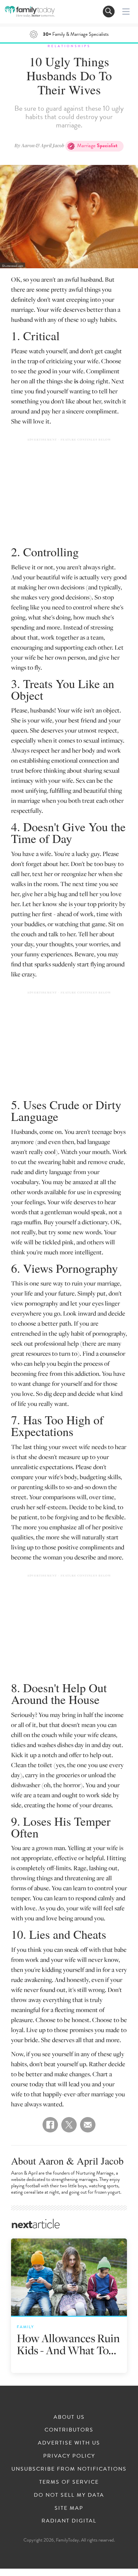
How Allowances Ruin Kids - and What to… (68, 2344)
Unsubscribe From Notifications (69, 2469)
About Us (69, 2417)
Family (25, 2327)
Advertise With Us (69, 2443)
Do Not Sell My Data (69, 2495)
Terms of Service (69, 2482)
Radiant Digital (69, 2521)
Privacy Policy (69, 2456)
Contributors (69, 2430)
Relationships (69, 46)
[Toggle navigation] (109, 12)
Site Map (69, 2508)
